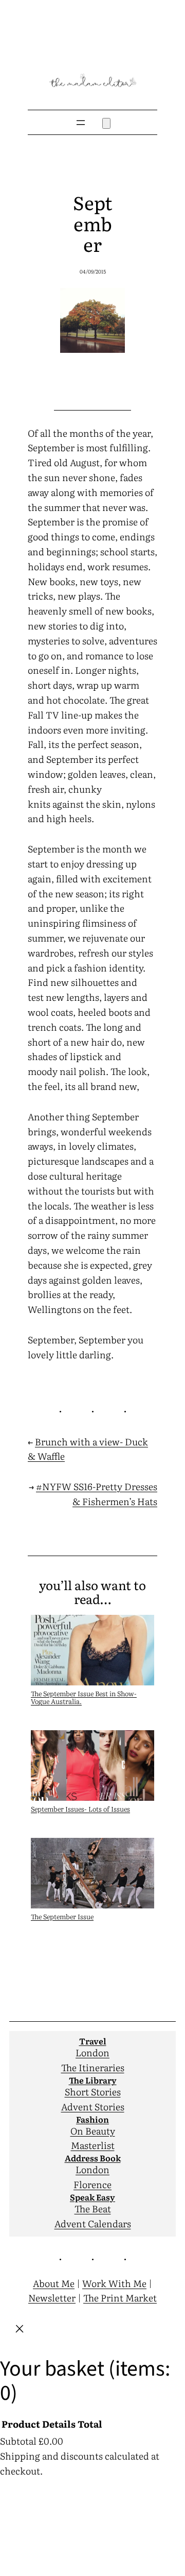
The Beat (93, 2208)
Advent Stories (93, 2106)
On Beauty (93, 2131)
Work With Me (114, 2283)
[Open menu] (81, 123)
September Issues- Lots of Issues (80, 1809)
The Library (93, 2080)
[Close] (20, 2331)
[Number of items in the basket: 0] (106, 123)
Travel (93, 2041)
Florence (92, 2184)
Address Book (93, 2158)
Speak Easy (92, 2197)
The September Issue (62, 1916)
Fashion (92, 2119)
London (92, 2052)
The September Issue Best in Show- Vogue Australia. (84, 1697)
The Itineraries (93, 2067)
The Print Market (120, 2298)
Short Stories (93, 2092)
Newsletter (52, 2298)
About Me (54, 2283)
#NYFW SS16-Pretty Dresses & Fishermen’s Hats (97, 1494)
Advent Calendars (93, 2223)
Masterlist (93, 2145)
